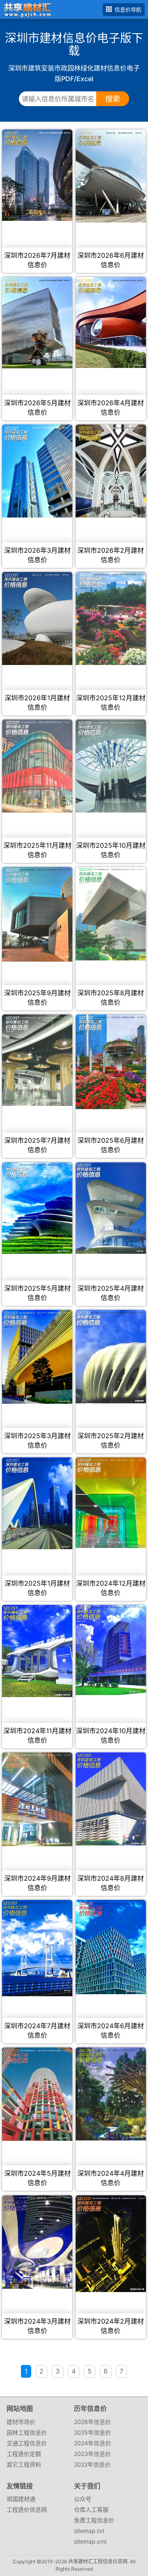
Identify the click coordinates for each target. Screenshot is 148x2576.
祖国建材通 (21, 2499)
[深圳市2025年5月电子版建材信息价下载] (37, 1208)
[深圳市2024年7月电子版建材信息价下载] (37, 1948)
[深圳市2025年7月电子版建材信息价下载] (37, 1060)
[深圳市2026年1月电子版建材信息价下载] (37, 618)
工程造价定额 (24, 2454)
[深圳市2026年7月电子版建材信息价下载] (37, 175)
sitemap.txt (89, 2531)
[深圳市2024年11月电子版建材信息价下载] (37, 1651)
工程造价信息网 (27, 2509)
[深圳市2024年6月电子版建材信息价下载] (111, 1947)
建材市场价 (21, 2422)
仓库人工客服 (91, 2509)
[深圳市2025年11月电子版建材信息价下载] (37, 766)
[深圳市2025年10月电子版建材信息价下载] (111, 766)
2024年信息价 (92, 2443)
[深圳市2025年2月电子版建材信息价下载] (111, 1357)
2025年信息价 (92, 2432)
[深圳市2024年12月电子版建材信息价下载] (111, 1503)
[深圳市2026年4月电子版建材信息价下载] (111, 323)
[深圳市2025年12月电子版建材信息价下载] (111, 618)
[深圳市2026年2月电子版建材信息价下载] (111, 471)
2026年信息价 (92, 2422)
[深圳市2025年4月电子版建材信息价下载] (111, 1208)
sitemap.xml (90, 2541)
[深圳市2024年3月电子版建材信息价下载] (37, 2242)
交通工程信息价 (27, 2443)
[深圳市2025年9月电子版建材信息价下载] (37, 914)
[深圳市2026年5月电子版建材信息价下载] (37, 323)
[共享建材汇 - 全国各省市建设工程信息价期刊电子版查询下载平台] (26, 9)
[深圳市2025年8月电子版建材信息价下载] (111, 914)
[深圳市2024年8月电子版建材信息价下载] (111, 1799)
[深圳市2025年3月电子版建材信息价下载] (37, 1357)
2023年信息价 (92, 2454)
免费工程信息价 (94, 2520)
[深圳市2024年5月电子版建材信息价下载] (37, 2094)
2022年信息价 (92, 2464)
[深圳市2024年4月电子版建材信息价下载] (111, 2094)
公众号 (83, 2499)
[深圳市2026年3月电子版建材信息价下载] (37, 471)
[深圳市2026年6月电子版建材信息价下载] (111, 176)
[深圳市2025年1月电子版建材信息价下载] (37, 1503)
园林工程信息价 (27, 2432)
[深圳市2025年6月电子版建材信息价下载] (111, 1062)
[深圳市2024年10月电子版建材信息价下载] (111, 1650)
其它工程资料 (24, 2464)
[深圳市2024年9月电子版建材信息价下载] (37, 1799)
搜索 (113, 99)
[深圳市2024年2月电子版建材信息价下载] (111, 2244)
